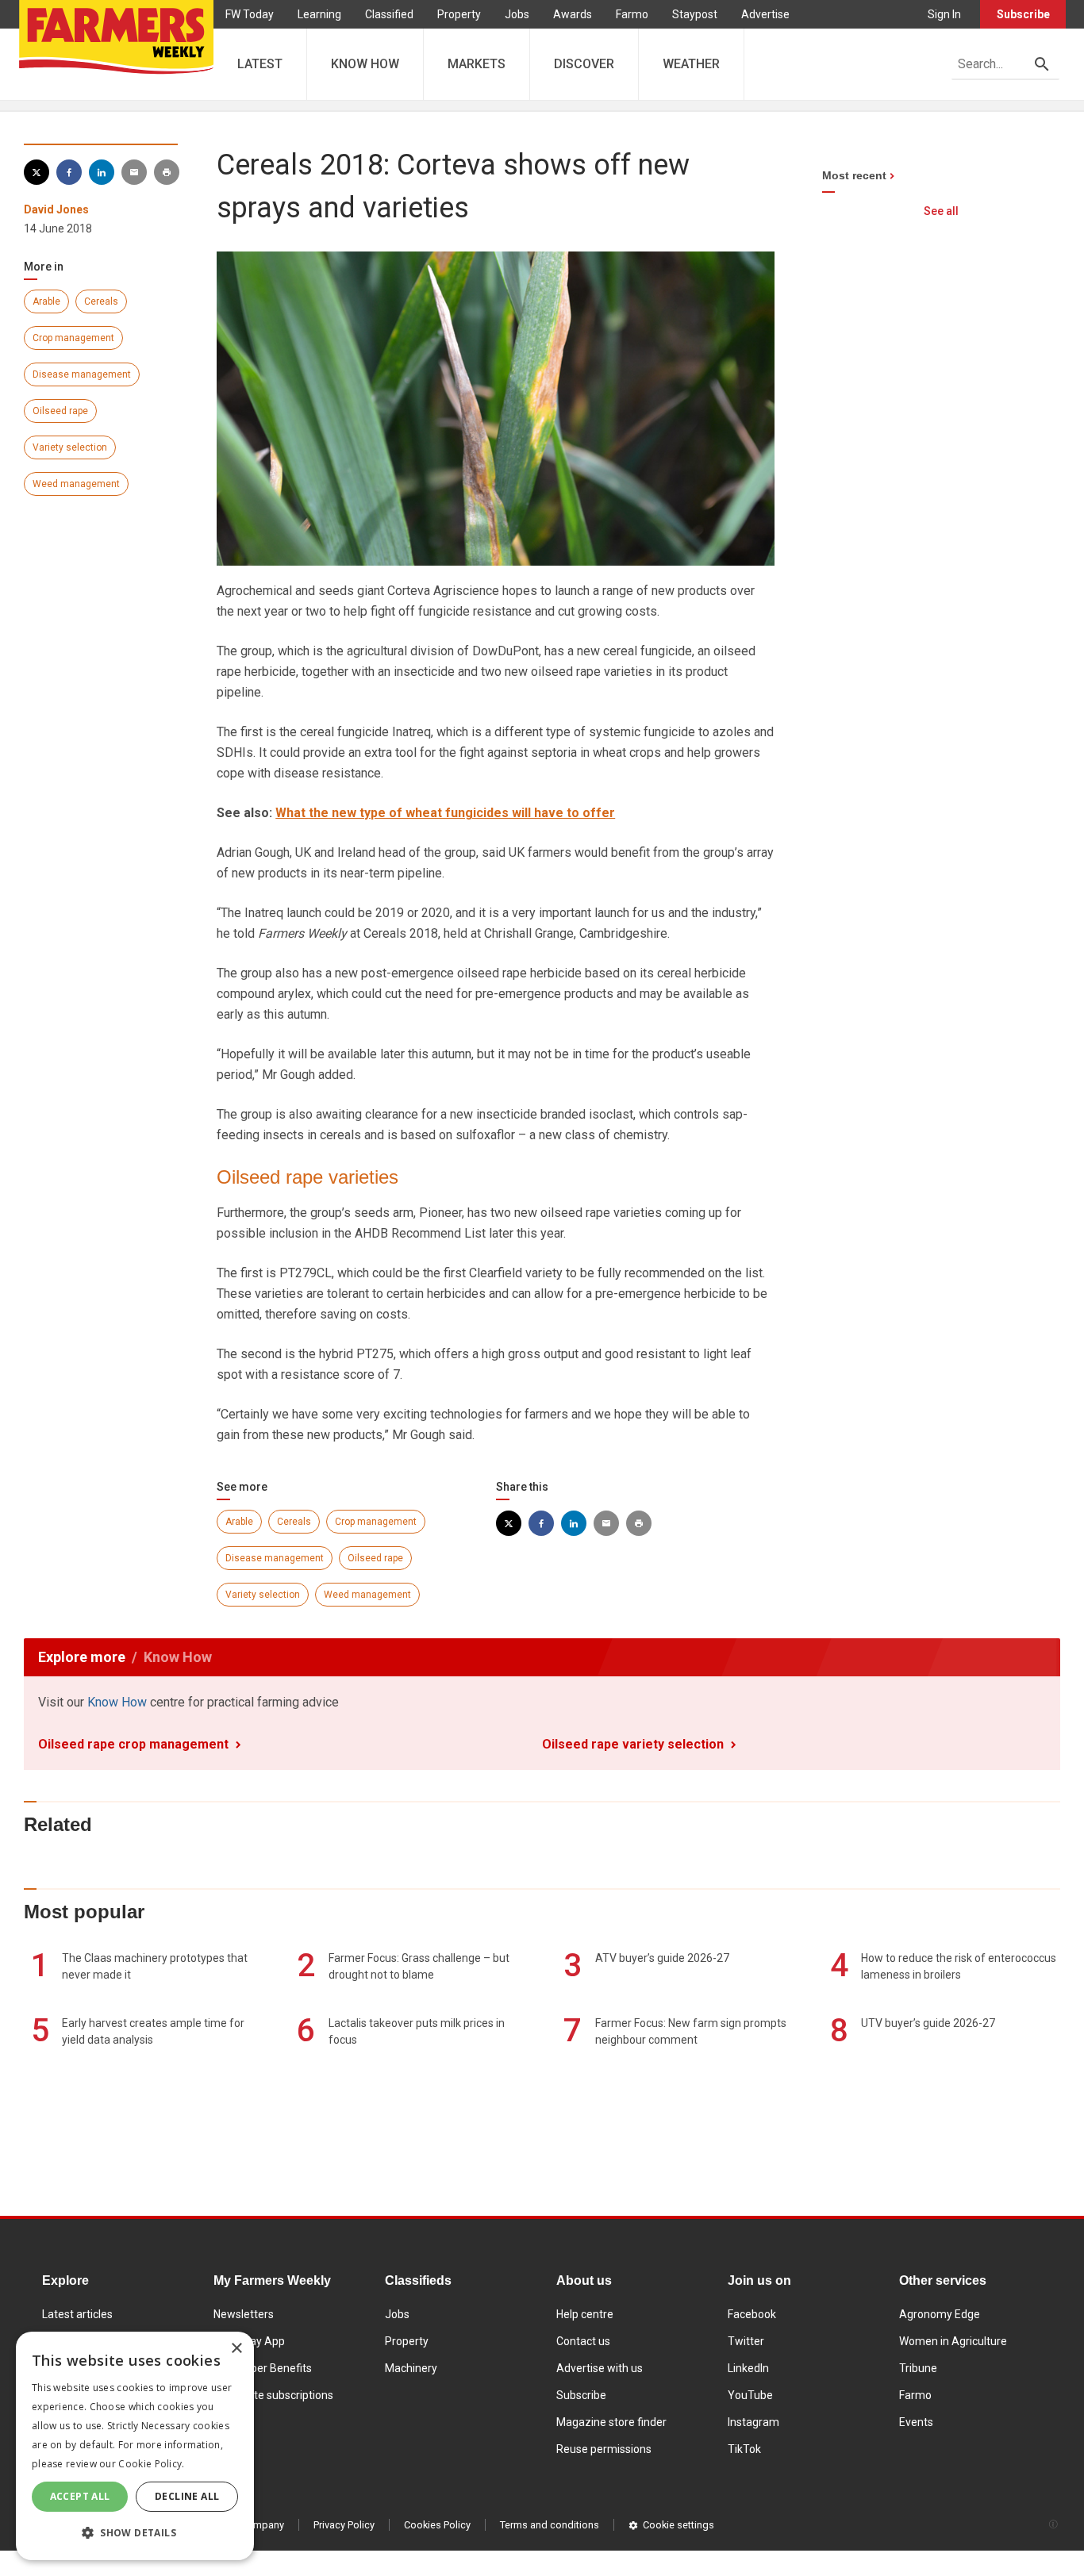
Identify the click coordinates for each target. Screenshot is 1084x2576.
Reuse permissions (604, 2449)
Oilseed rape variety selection (633, 1744)
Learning (319, 14)
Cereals (101, 301)
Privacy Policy (344, 2525)
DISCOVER (584, 64)
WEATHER (691, 64)
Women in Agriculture (953, 2341)
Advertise (765, 14)
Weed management (76, 484)
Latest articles (77, 2314)
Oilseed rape (60, 411)
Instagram (753, 2422)
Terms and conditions (550, 2525)
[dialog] (135, 2446)
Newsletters (244, 2314)
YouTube (750, 2395)
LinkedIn (748, 2368)
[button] (135, 2533)
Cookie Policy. (151, 2464)
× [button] (236, 2349)
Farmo (632, 14)
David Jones (56, 209)
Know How (117, 1702)
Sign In (944, 14)
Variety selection (70, 447)
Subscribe (1023, 14)
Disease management (82, 374)
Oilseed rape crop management (133, 1744)
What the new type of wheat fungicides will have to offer (445, 813)
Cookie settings (678, 2525)
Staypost (695, 14)
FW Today (250, 14)
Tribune (918, 2368)
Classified (389, 14)
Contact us (583, 2341)
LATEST (260, 64)
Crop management (73, 338)
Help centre (585, 2314)
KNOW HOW (365, 64)
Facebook (752, 2314)
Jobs (517, 14)
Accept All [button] (80, 2496)
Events (916, 2422)
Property (459, 14)
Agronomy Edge (940, 2314)
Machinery (411, 2368)
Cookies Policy (437, 2525)
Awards (573, 14)
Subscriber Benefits (263, 2368)
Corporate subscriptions (273, 2395)
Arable (46, 301)
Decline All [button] (187, 2496)
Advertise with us (600, 2368)
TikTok (744, 2449)
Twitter (746, 2341)
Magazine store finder (611, 2422)
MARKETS (477, 64)
